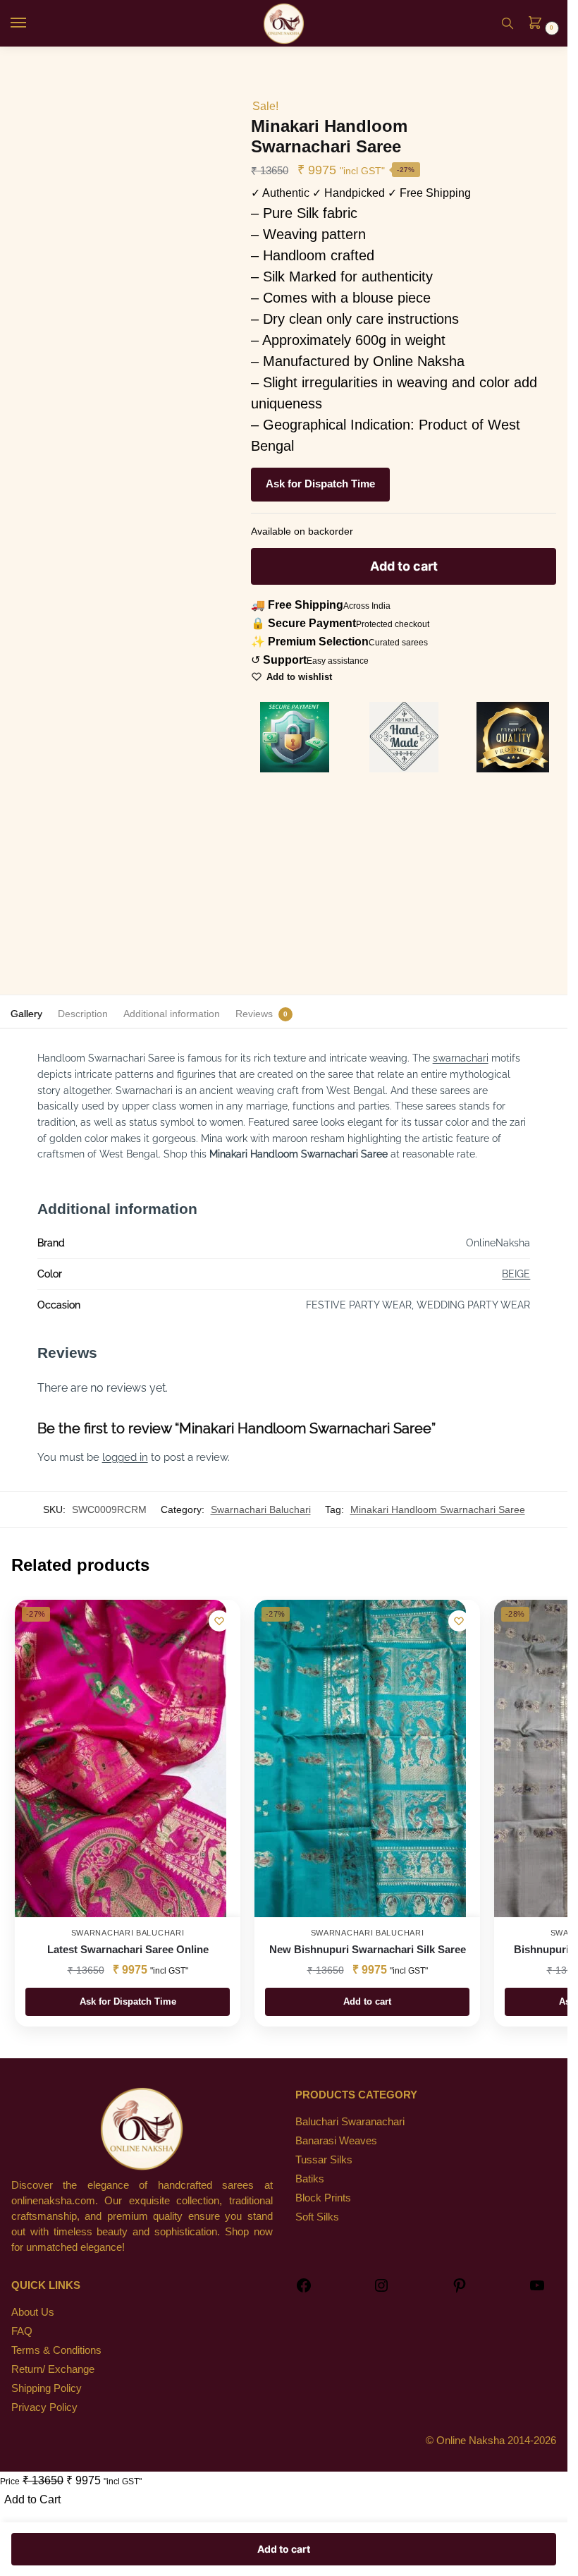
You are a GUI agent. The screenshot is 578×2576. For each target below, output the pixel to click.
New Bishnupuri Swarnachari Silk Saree (368, 1949)
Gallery (26, 1014)
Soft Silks (317, 2217)
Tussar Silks (324, 2160)
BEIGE (516, 1274)
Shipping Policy (47, 2388)
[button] (539, 24)
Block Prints (323, 2198)
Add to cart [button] (367, 2001)
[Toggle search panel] (508, 23)
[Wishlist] (219, 1621)
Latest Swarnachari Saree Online (128, 1949)
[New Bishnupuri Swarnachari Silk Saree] (360, 1758)
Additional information (172, 1014)
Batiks (310, 2179)
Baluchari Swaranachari (350, 2122)
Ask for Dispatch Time (320, 484)
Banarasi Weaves (336, 2141)
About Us (33, 2312)
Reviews (254, 1014)
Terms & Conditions (56, 2350)
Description (83, 1014)
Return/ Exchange (53, 2369)
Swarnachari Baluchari (261, 1509)
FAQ (22, 2331)
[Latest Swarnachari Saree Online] (121, 1758)
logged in (125, 1457)
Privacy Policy (44, 2407)
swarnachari (461, 1058)
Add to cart (404, 566)
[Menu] (32, 23)
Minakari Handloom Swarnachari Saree (438, 1509)
